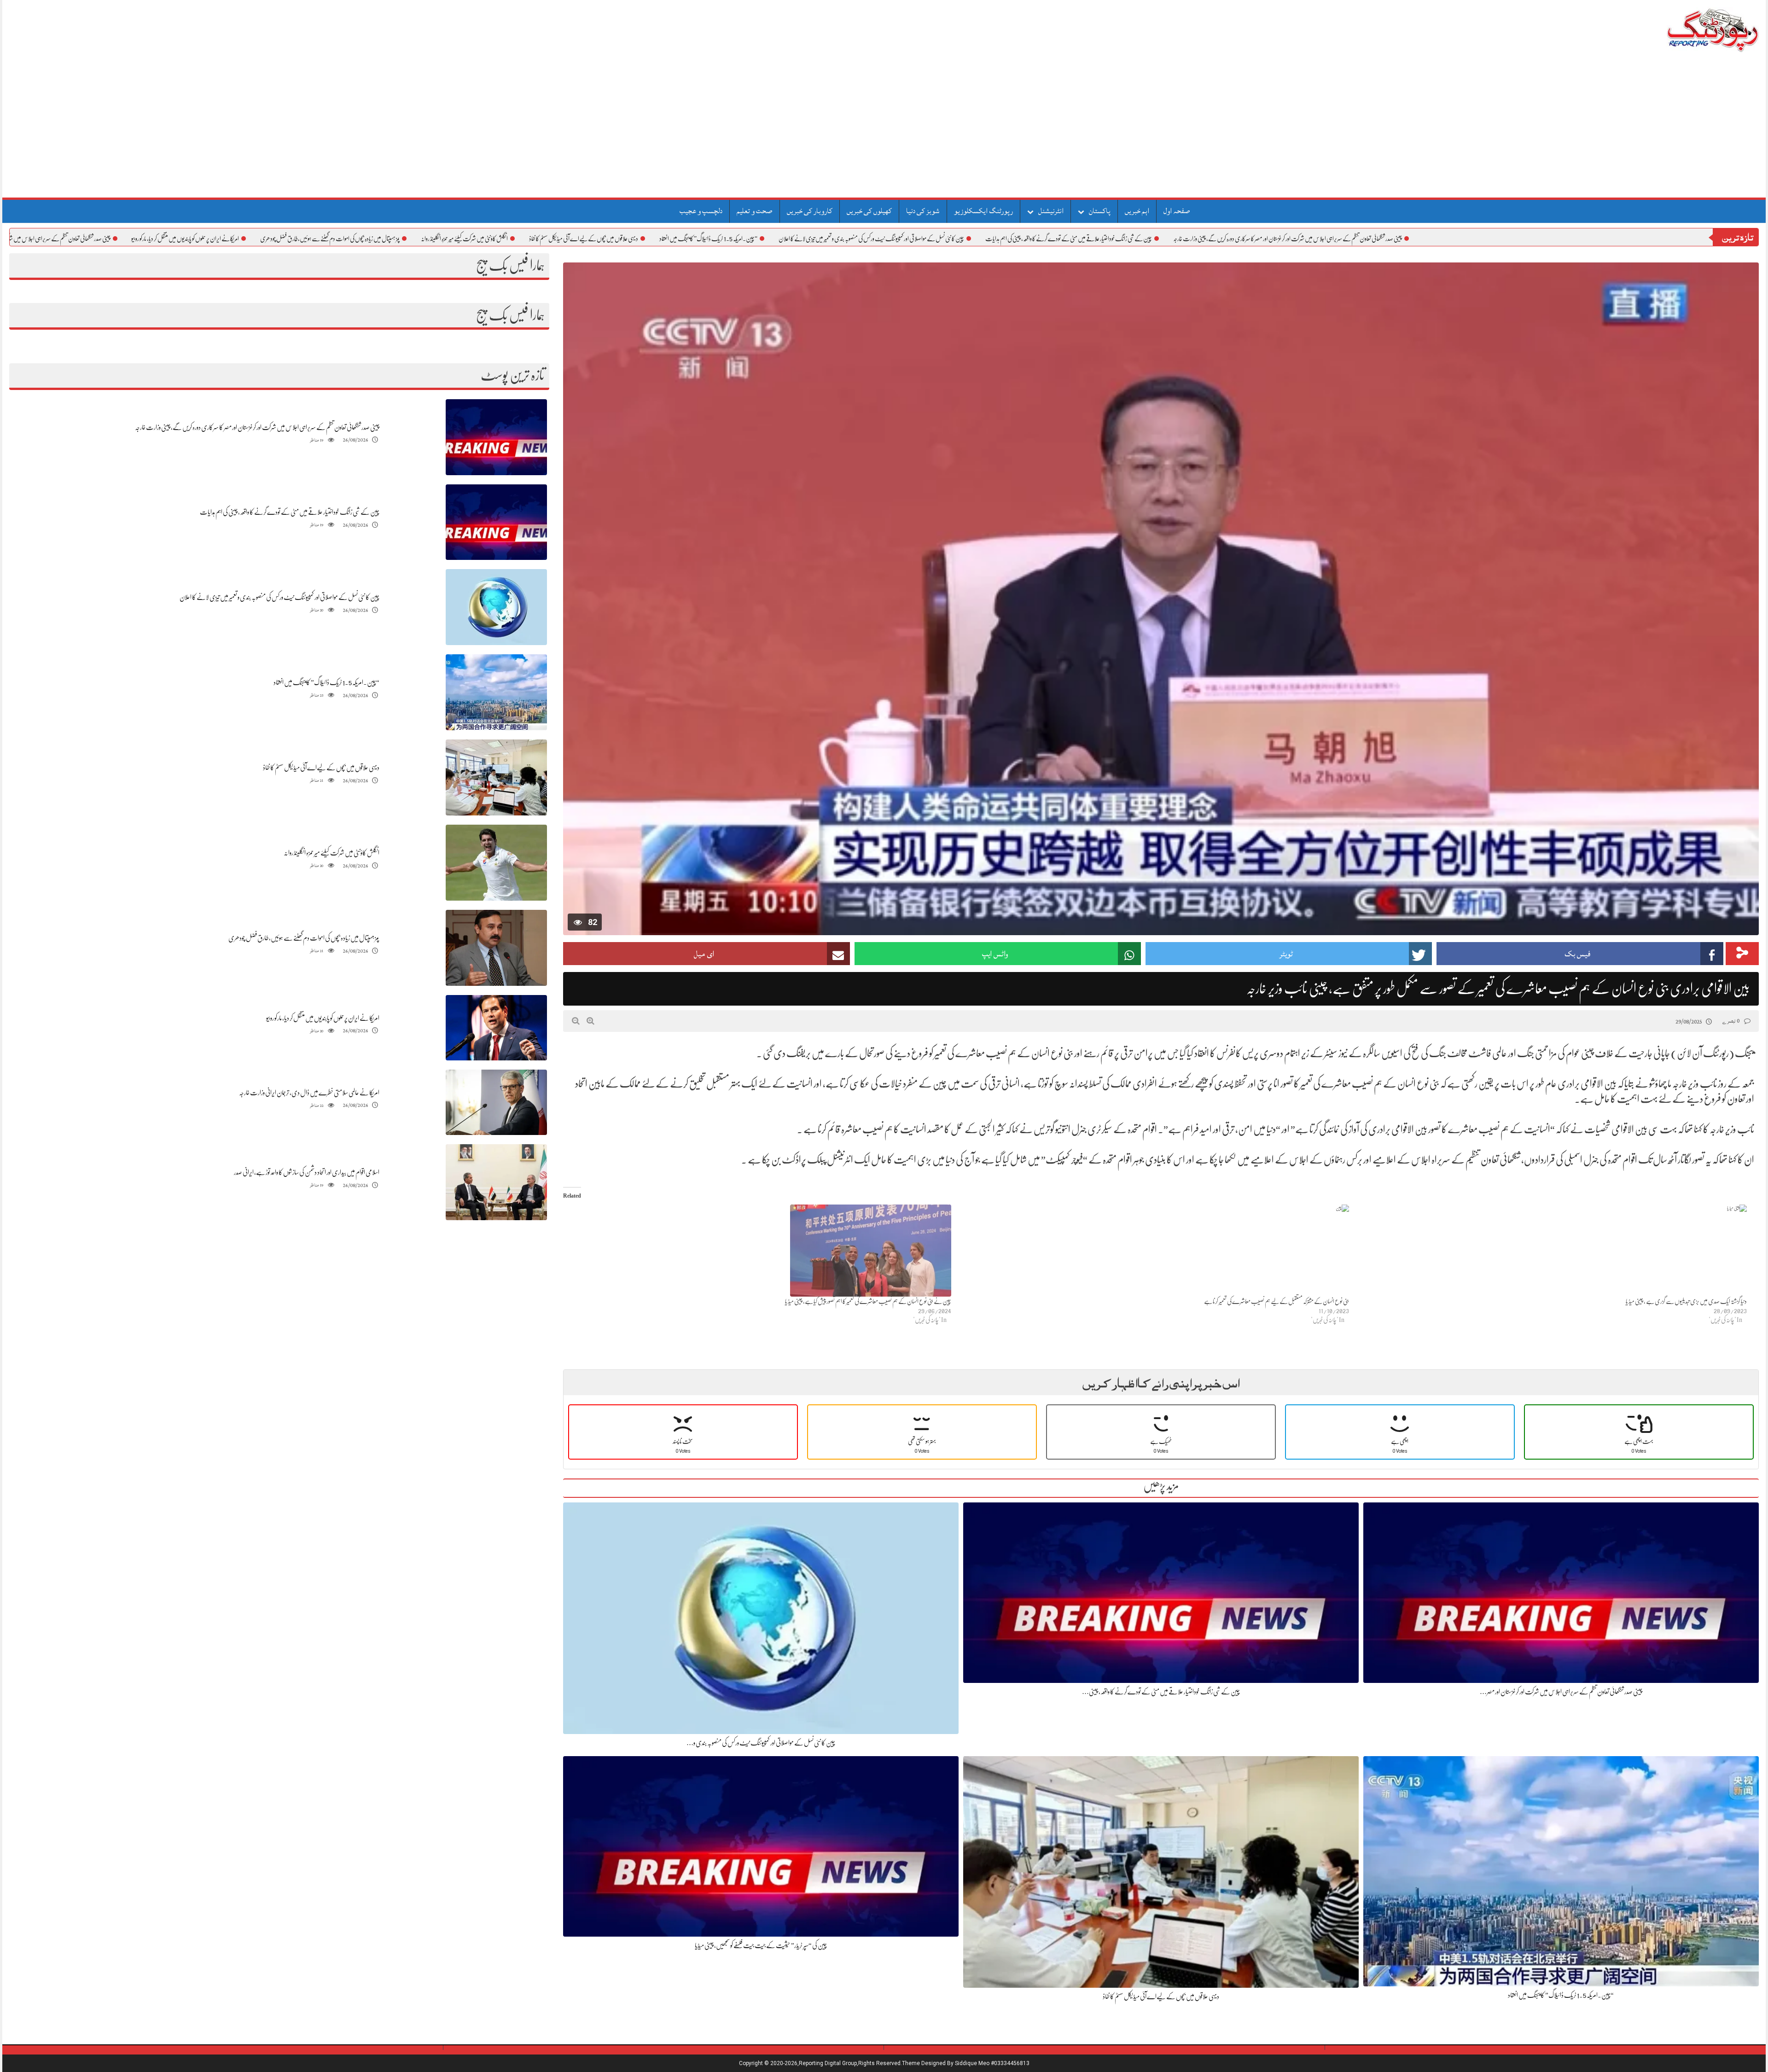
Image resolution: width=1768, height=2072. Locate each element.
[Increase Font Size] (590, 1021)
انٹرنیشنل (1051, 211)
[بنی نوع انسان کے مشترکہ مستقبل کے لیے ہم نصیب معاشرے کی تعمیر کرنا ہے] (1155, 1251)
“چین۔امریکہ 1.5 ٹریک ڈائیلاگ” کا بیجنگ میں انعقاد (814, 239)
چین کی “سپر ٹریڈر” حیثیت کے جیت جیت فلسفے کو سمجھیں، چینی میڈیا (761, 1945)
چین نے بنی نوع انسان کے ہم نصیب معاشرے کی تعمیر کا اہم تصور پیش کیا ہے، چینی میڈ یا (868, 1301)
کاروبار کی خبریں (810, 211)
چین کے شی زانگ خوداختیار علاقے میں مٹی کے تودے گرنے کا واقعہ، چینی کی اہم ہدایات (1174, 239)
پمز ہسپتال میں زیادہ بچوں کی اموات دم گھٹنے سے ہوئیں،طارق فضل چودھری (435, 239)
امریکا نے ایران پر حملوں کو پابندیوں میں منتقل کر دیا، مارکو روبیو (291, 239)
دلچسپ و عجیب (701, 211)
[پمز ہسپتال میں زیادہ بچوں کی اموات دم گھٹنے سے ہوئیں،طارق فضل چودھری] (496, 948)
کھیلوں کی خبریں (869, 211)
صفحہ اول (1177, 211)
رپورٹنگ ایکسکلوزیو (983, 211)
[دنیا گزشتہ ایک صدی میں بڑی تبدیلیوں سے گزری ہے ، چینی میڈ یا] (1553, 1251)
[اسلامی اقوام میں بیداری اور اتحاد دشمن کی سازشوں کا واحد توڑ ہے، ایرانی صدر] (496, 1183)
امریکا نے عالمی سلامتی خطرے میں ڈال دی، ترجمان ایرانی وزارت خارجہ (309, 1093)
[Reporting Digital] (1691, 30)
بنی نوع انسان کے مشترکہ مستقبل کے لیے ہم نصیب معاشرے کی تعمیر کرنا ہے (1277, 1301)
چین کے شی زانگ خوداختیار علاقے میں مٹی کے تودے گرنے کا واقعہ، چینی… (1161, 1692)
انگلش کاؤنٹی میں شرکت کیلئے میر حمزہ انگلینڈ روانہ (570, 239)
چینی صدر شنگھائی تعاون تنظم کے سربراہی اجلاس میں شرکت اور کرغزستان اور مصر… (1561, 1692)
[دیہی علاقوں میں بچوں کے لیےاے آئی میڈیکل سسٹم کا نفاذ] (496, 778)
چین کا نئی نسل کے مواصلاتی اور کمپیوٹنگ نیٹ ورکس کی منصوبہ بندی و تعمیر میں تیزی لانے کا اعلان (977, 239)
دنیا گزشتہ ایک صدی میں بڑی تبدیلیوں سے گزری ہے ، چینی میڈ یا (1686, 1301)
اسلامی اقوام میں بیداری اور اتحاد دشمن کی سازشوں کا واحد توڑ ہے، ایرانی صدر (307, 1172)
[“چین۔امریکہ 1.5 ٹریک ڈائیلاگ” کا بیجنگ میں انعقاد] (496, 693)
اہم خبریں (1137, 211)
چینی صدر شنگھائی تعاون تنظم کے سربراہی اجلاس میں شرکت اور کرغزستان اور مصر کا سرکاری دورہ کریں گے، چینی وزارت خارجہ (1393, 239)
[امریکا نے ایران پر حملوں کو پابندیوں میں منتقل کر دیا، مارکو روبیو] (496, 1028)
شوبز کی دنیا (923, 211)
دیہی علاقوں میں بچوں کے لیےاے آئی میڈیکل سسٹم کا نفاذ (689, 239)
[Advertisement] (884, 128)
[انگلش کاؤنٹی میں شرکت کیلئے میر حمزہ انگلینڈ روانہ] (496, 863)
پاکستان (1100, 211)
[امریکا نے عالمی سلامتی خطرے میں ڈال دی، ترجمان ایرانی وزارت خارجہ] (496, 1103)
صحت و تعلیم (755, 211)
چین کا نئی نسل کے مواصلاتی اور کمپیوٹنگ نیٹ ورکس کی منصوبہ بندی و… (761, 1743)
